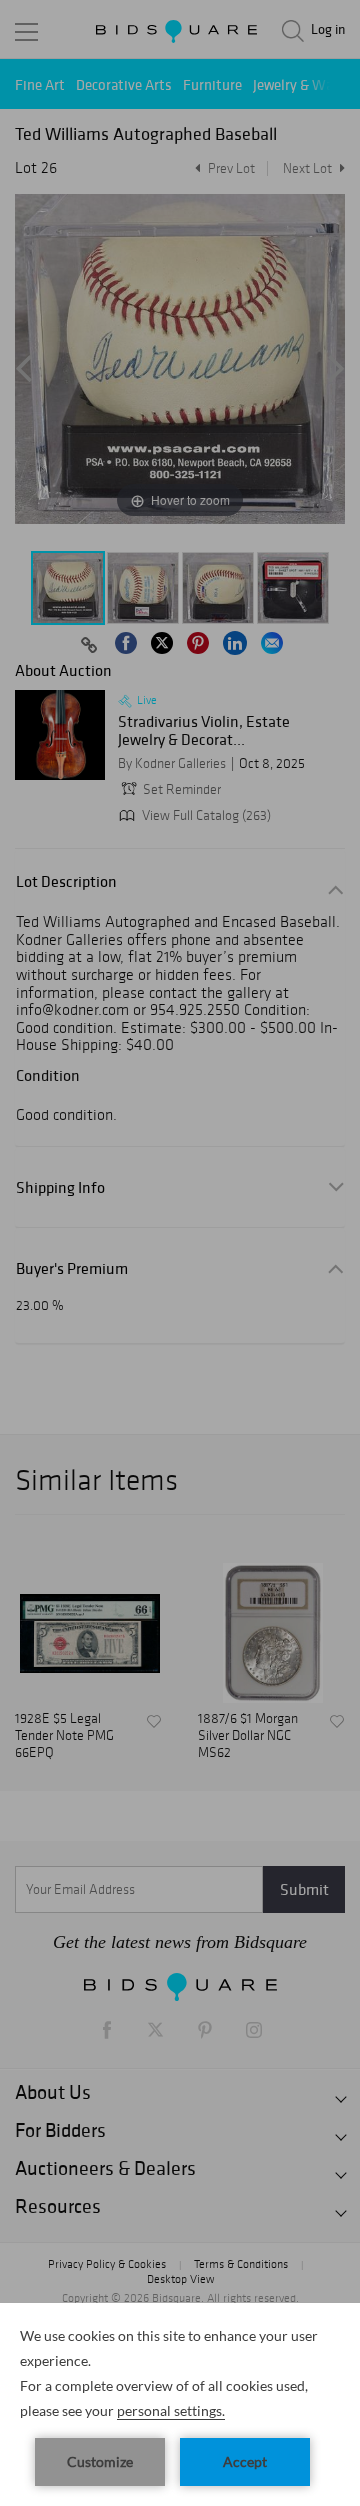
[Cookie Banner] (180, 2404)
